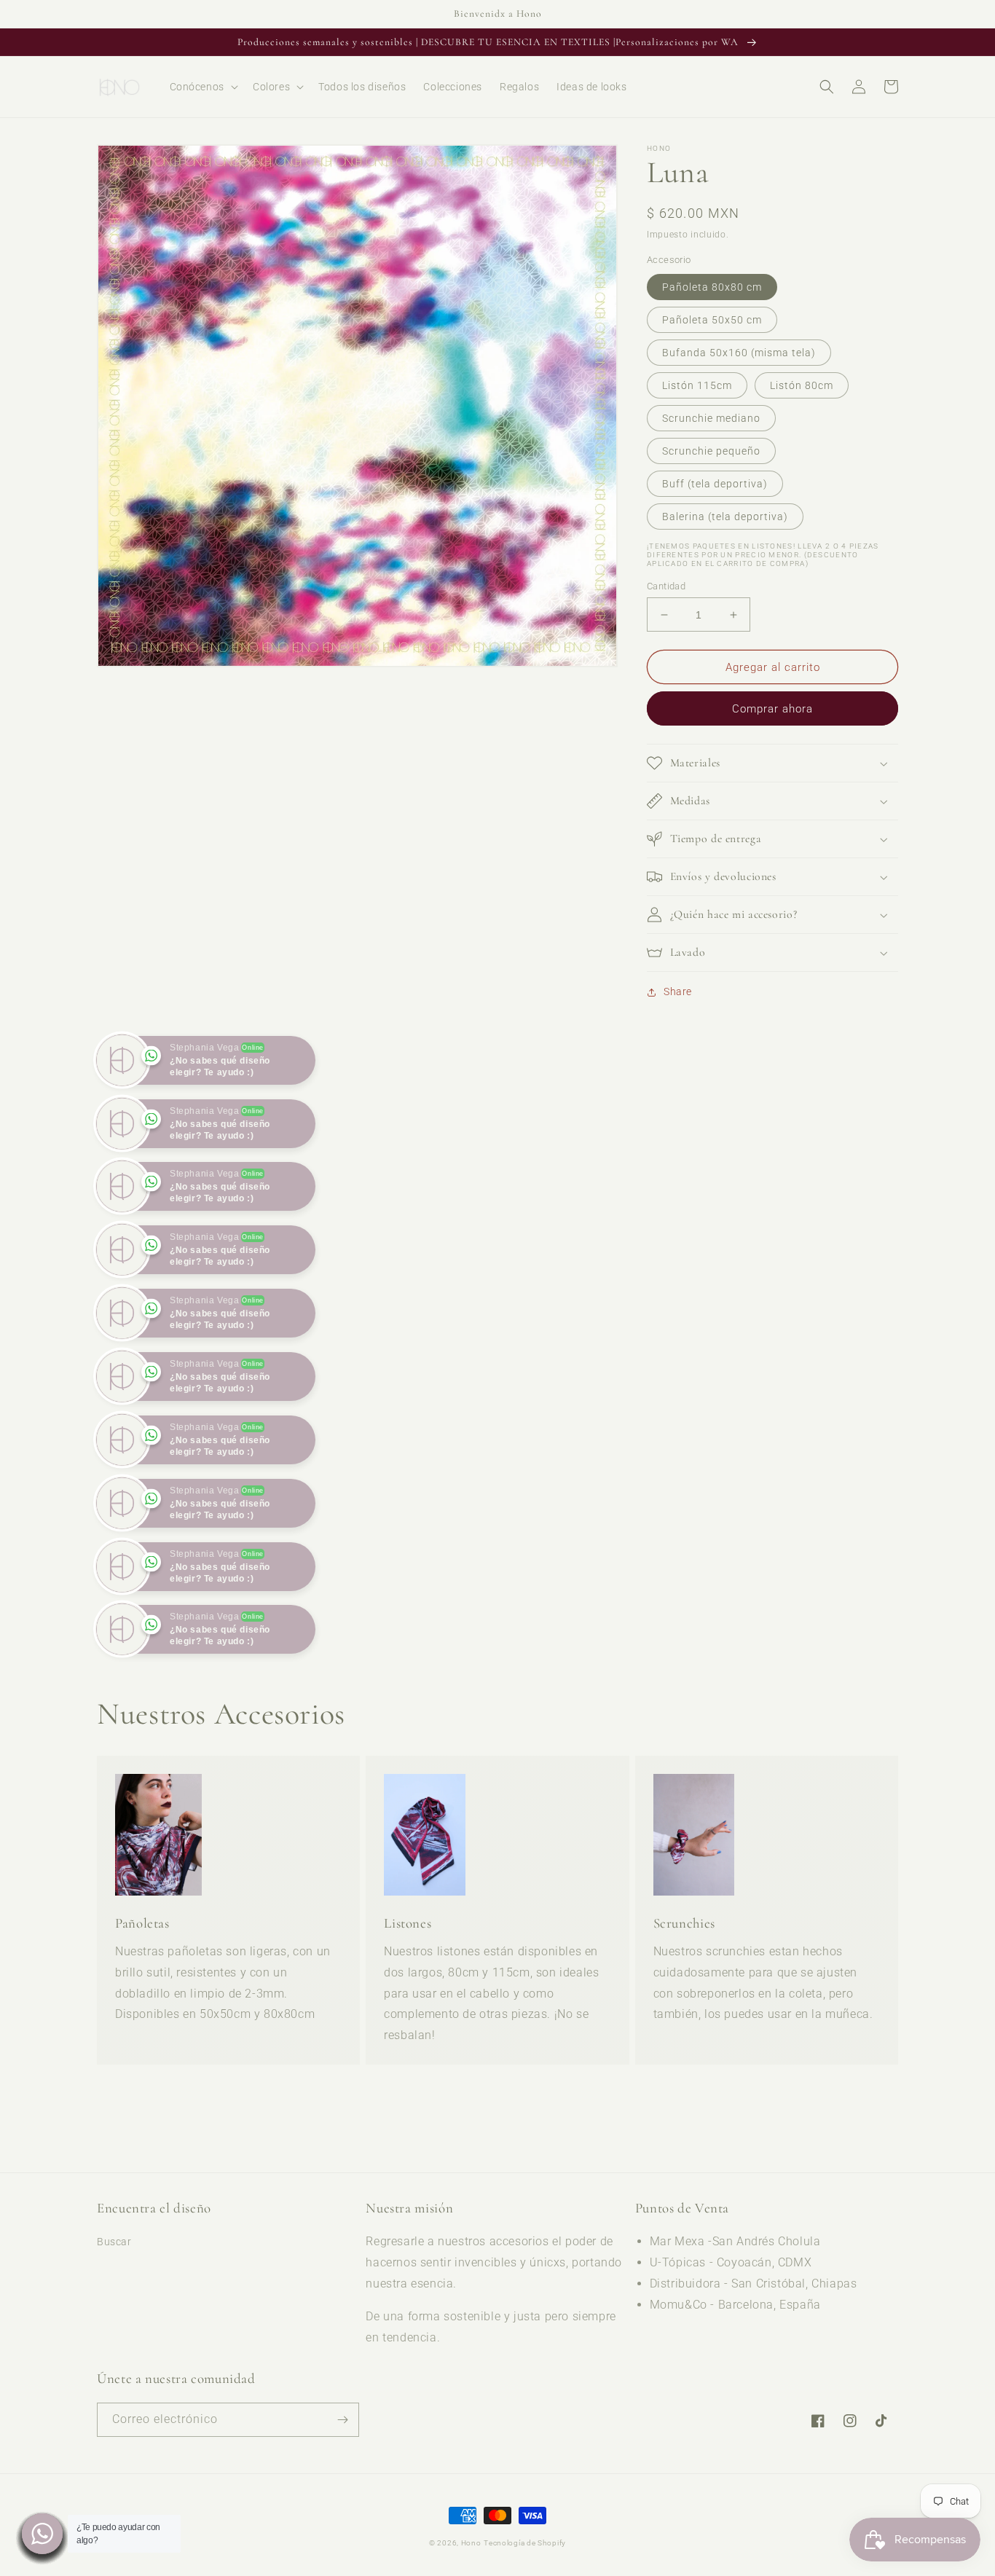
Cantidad (666, 586)
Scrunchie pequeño (711, 451)
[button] (202, 87)
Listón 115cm (697, 385)
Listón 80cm (802, 385)
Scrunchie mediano (711, 418)
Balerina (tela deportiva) (725, 517)
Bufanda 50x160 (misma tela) (739, 353)
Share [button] (678, 991)
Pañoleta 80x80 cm (712, 287)
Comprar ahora (772, 709)
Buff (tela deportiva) (715, 484)
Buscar (114, 2305)
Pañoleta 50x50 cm (712, 320)
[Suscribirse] (342, 2482)
